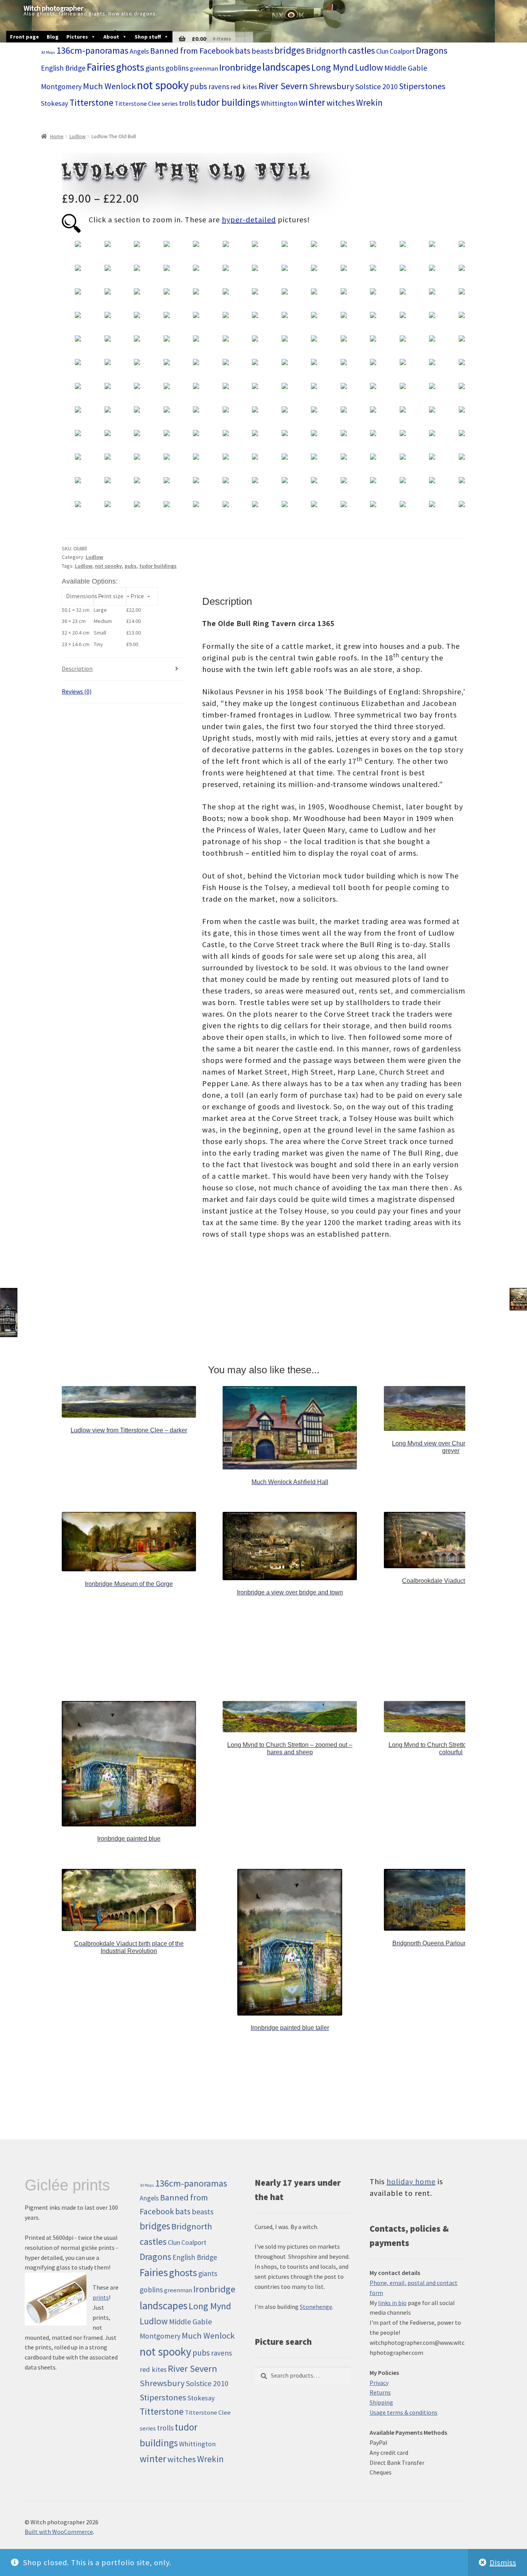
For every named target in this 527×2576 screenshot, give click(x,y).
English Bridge (63, 68)
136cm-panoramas (92, 50)
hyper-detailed (249, 219)
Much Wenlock (109, 86)
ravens (219, 86)
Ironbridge (240, 67)
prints (101, 2297)
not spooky (163, 85)
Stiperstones (422, 86)
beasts (262, 51)
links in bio (392, 2303)
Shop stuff (148, 37)
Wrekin (369, 102)
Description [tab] (77, 669)
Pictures (77, 37)
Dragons (432, 50)
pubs (198, 86)
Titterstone (91, 102)
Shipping (381, 2402)
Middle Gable (406, 68)
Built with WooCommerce (59, 2532)
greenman (204, 69)
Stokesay (55, 103)
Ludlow (369, 67)
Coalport (402, 51)
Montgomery (61, 86)
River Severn (283, 86)
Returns (380, 2392)
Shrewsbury (332, 86)
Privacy (379, 2383)
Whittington (279, 103)
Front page (24, 37)
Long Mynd (333, 67)
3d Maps (48, 52)
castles (361, 50)
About (111, 37)
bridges (290, 50)
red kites (244, 87)
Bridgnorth (326, 51)
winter (312, 102)
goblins (177, 68)
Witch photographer (53, 8)
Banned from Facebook (192, 51)
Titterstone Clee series (146, 104)
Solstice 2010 (377, 86)
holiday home (411, 2181)
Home (57, 136)
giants (155, 68)
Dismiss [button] (503, 2562)
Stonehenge (316, 2307)
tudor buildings (228, 102)
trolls (187, 103)
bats (243, 51)
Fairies (101, 67)
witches (341, 103)
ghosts (130, 67)
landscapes (286, 67)
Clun (382, 51)
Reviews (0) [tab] (77, 691)
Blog (53, 37)
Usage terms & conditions (404, 2412)
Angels (139, 51)
